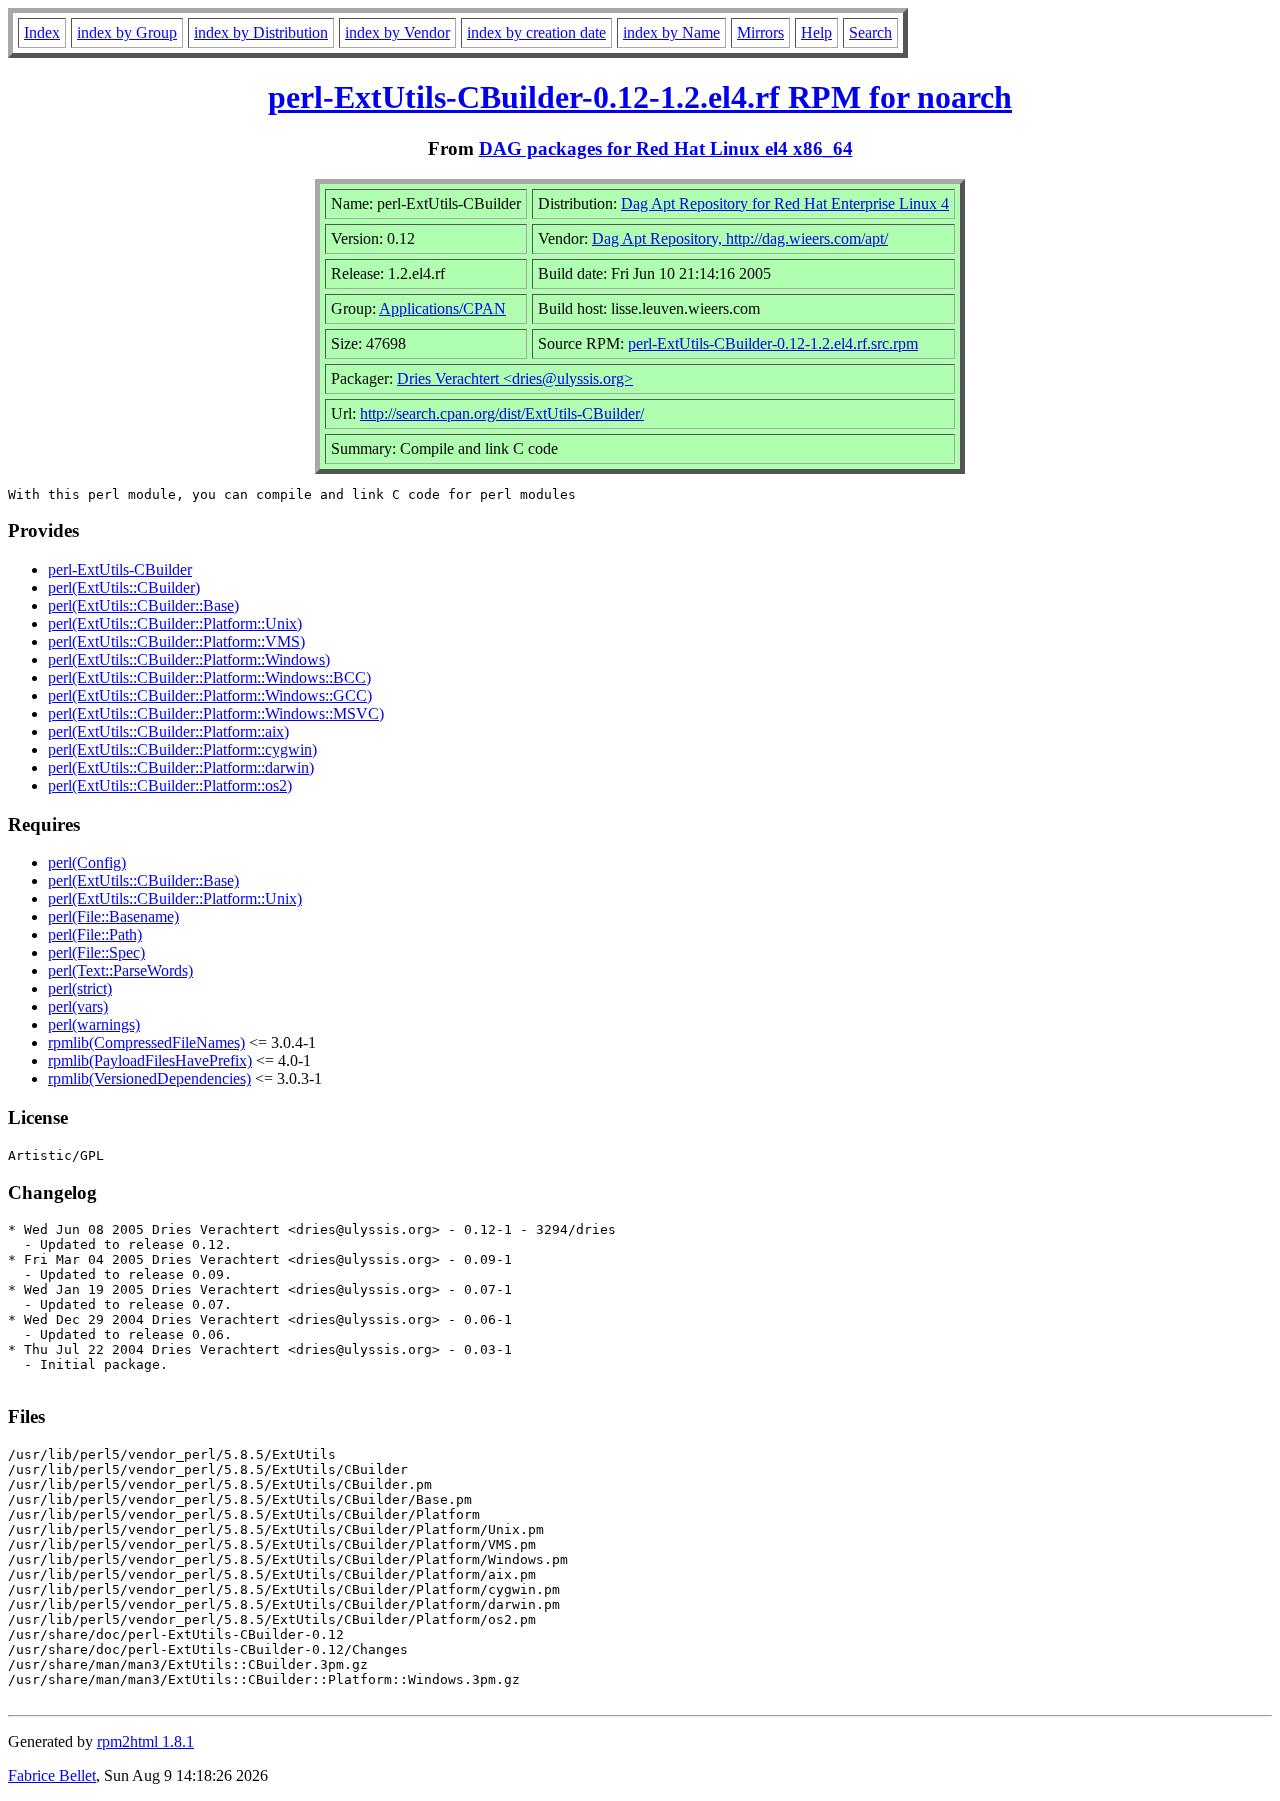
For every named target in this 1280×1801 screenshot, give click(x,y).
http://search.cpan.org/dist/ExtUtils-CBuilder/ (502, 413)
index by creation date (536, 32)
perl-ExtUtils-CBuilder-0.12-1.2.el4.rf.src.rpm (773, 343)
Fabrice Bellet (52, 1775)
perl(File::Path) (95, 934)
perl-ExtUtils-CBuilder (120, 569)
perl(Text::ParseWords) (120, 970)
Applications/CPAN (442, 308)
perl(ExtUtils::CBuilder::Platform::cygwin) (182, 749)
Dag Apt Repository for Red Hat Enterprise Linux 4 (785, 203)
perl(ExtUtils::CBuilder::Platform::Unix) (175, 623)
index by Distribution (261, 32)
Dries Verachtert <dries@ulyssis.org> (515, 378)
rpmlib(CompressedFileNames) (146, 1042)
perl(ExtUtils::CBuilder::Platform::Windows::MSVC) (216, 713)
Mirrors (760, 32)
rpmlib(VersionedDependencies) (149, 1078)
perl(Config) (87, 862)
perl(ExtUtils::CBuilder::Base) (143, 605)
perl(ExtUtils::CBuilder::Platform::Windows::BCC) (209, 677)
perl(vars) (78, 1006)
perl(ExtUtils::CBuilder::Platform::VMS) (176, 641)
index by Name (671, 32)
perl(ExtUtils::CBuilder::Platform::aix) (168, 731)
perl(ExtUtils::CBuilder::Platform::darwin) (181, 767)
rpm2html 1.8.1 (145, 1741)
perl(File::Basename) (113, 916)
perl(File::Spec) (96, 952)
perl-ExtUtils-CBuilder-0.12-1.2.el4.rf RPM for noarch (640, 97)
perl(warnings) (94, 1024)
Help (816, 32)
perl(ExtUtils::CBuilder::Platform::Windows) (189, 659)
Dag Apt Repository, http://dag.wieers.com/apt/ (740, 238)
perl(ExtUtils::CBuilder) (124, 587)
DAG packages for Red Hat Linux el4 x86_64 (666, 148)
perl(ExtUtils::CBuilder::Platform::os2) (170, 785)
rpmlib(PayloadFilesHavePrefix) (150, 1060)
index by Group (127, 32)
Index (42, 32)
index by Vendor (397, 32)
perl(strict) (80, 988)
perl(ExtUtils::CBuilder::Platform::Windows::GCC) (210, 695)
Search (870, 32)
